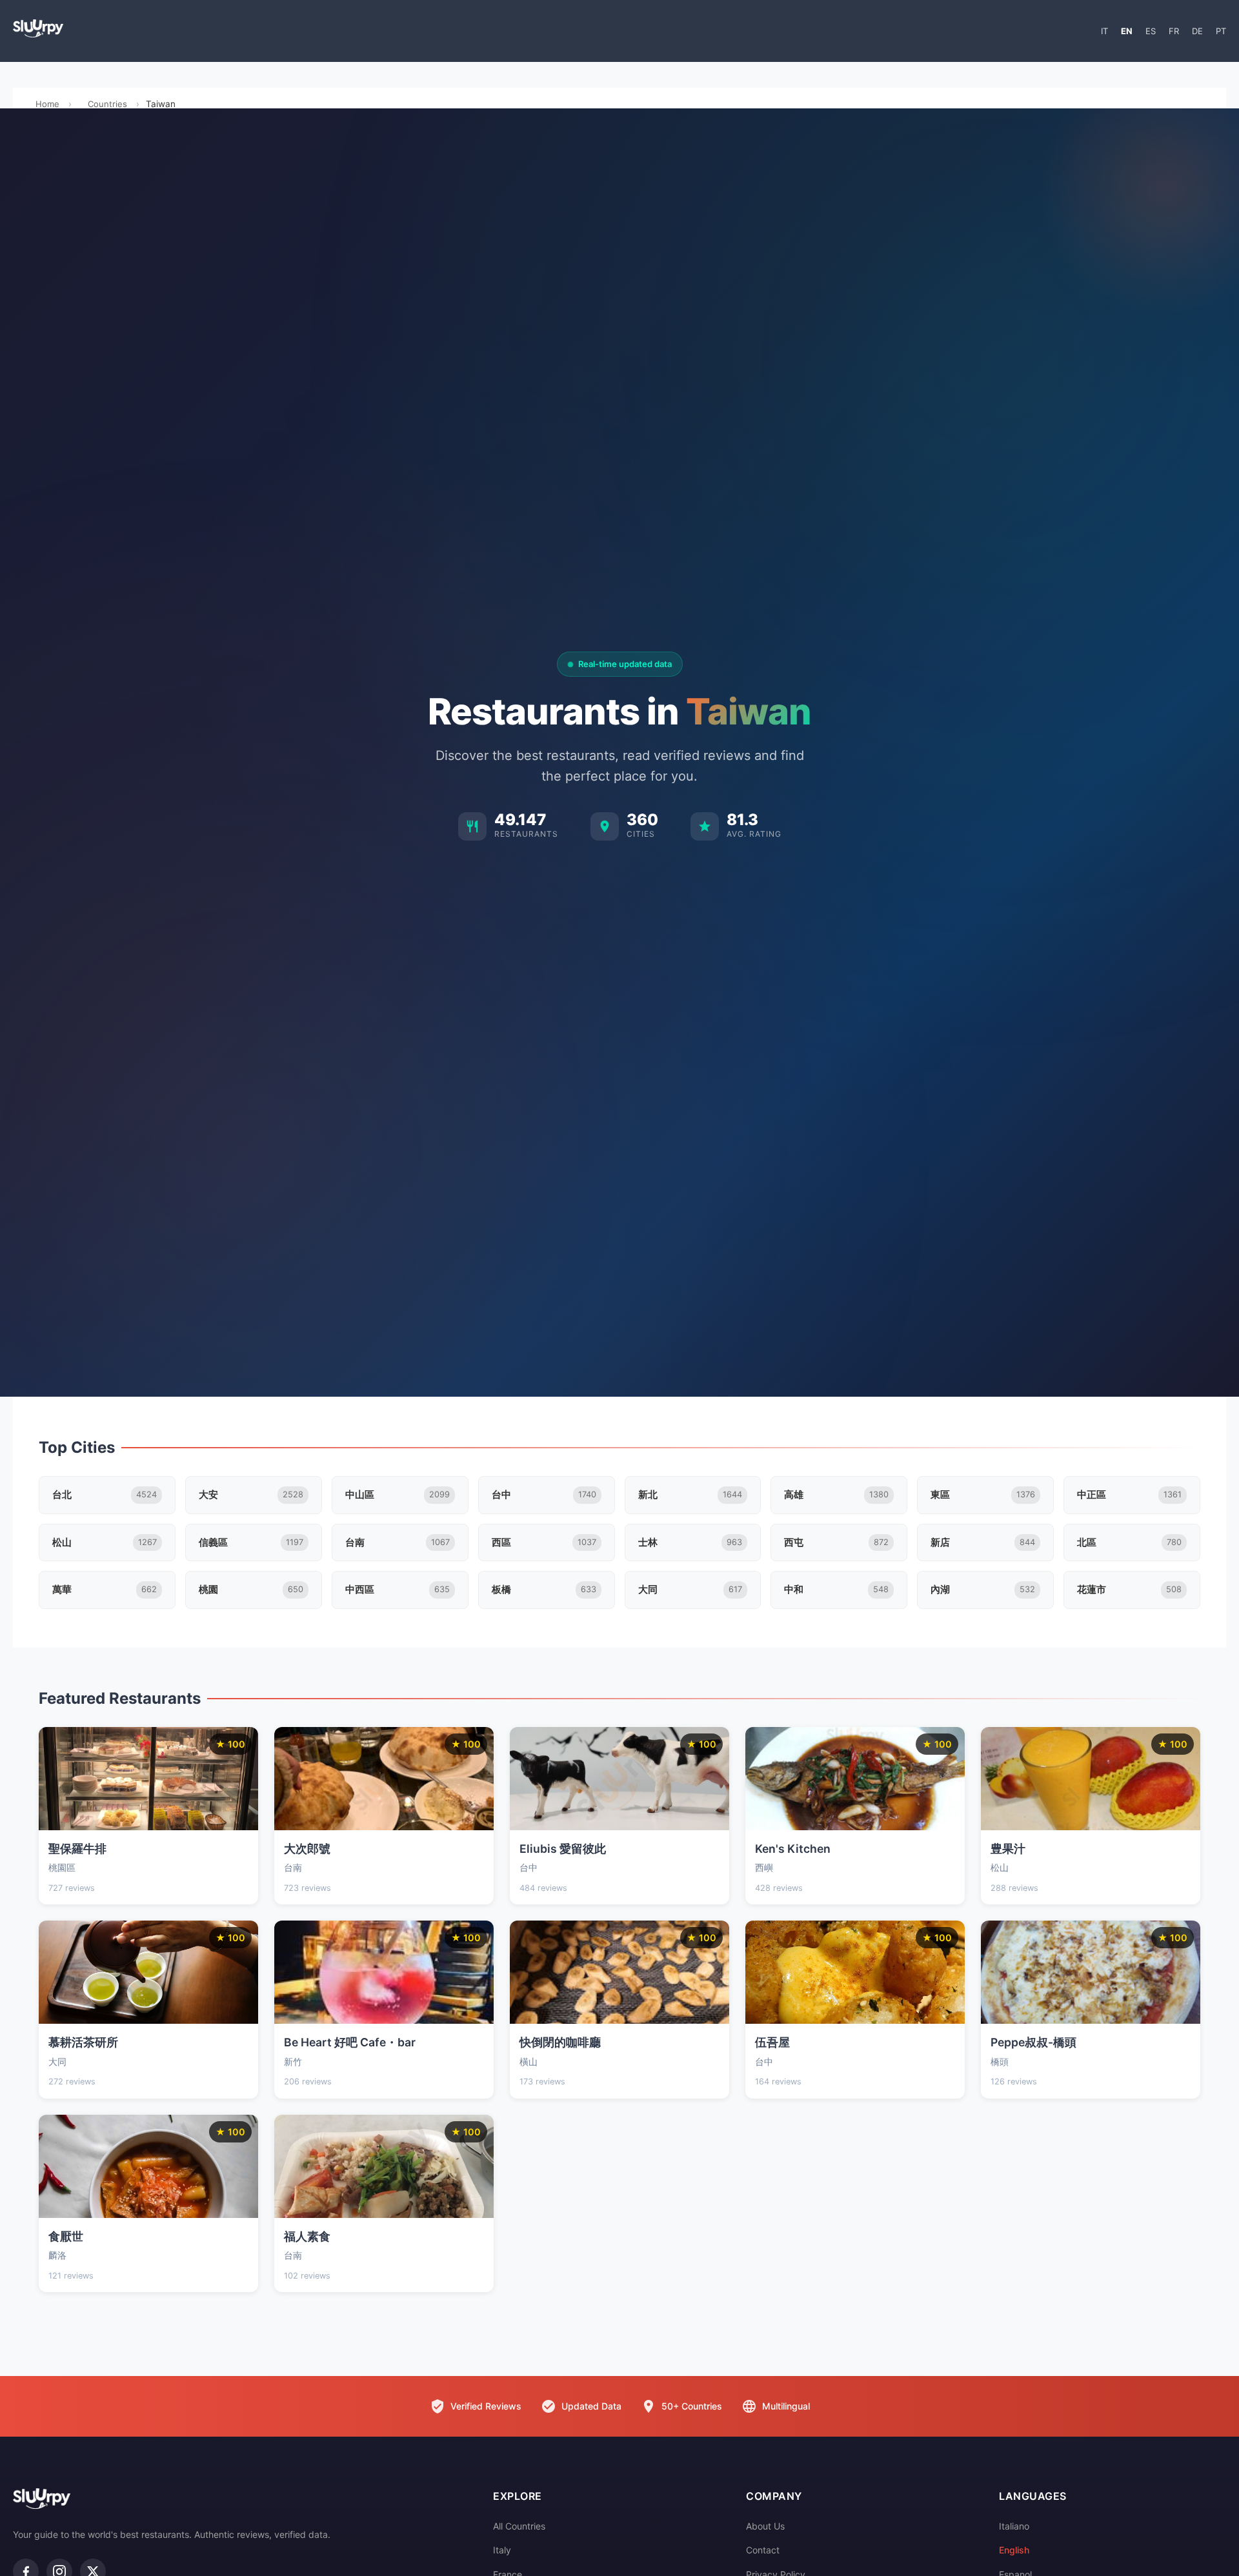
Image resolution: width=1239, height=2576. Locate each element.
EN (1127, 31)
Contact (763, 2550)
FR (1174, 31)
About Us (765, 2526)
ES (1151, 31)
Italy (502, 2550)
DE (1197, 31)
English (1014, 2550)
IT (1104, 31)
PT (1221, 31)
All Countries (519, 2526)
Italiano (1014, 2526)
